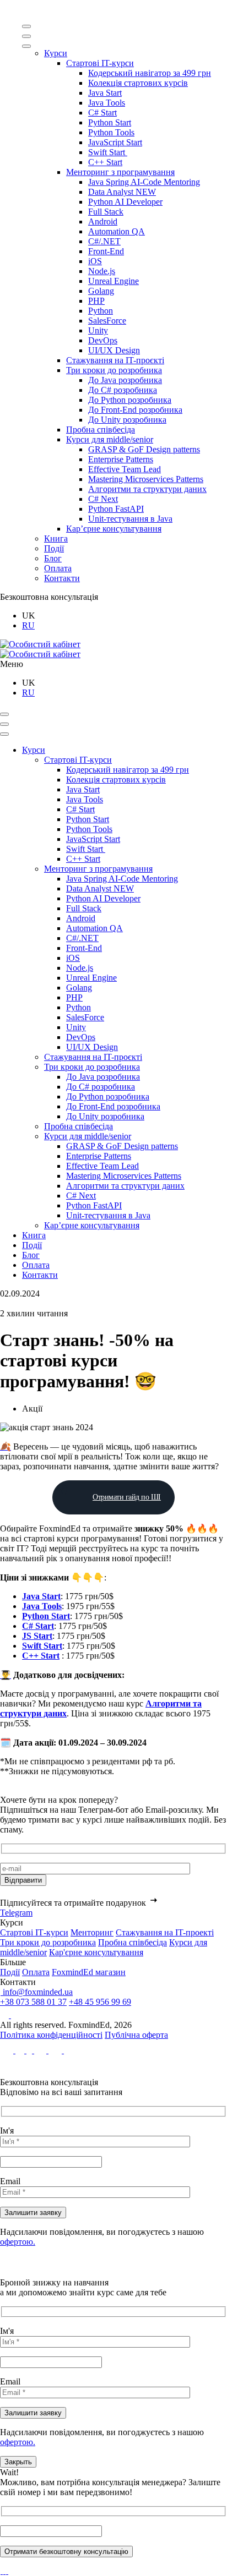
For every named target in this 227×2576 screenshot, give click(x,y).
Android (103, 221)
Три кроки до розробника (114, 370)
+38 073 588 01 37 (33, 2002)
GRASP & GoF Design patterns (144, 449)
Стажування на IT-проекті (165, 1932)
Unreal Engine (113, 281)
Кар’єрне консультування (114, 529)
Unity (98, 330)
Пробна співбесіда (101, 430)
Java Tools (107, 103)
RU (28, 625)
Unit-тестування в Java (130, 519)
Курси (56, 53)
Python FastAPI (116, 509)
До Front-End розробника (135, 410)
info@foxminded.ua (37, 1992)
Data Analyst (122, 192)
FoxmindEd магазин (89, 1972)
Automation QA (117, 231)
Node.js (102, 271)
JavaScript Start (115, 142)
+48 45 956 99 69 (100, 2002)
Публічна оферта (136, 2035)
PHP (96, 301)
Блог (53, 558)
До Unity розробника (127, 420)
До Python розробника (130, 400)
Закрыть (18, 2462)
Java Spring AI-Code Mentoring (144, 182)
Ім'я (7, 2131)
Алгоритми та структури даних (147, 489)
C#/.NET (104, 241)
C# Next (103, 499)
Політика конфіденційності (51, 2035)
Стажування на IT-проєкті (115, 360)
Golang (101, 291)
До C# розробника (123, 390)
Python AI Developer (125, 202)
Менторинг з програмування (120, 172)
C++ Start (105, 162)
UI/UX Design (114, 350)
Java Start (105, 93)
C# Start (102, 113)
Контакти (62, 578)
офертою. (18, 2242)
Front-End (106, 251)
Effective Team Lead (125, 469)
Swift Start (108, 152)
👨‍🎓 (6, 1675)
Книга (56, 538)
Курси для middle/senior (110, 439)
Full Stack (106, 212)
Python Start (110, 122)
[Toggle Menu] (26, 26)
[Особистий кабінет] (40, 644)
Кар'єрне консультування (96, 1952)
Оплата (58, 568)
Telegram (16, 1913)
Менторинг (92, 1932)
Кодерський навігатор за (150, 73)
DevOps (103, 340)
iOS (95, 261)
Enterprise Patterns (121, 459)
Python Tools (111, 132)
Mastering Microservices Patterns (146, 479)
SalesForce (107, 321)
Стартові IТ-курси (34, 1932)
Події (54, 548)
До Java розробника (125, 380)
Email (10, 2181)
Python (101, 311)
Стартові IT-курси (100, 63)
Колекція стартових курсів (138, 83)
